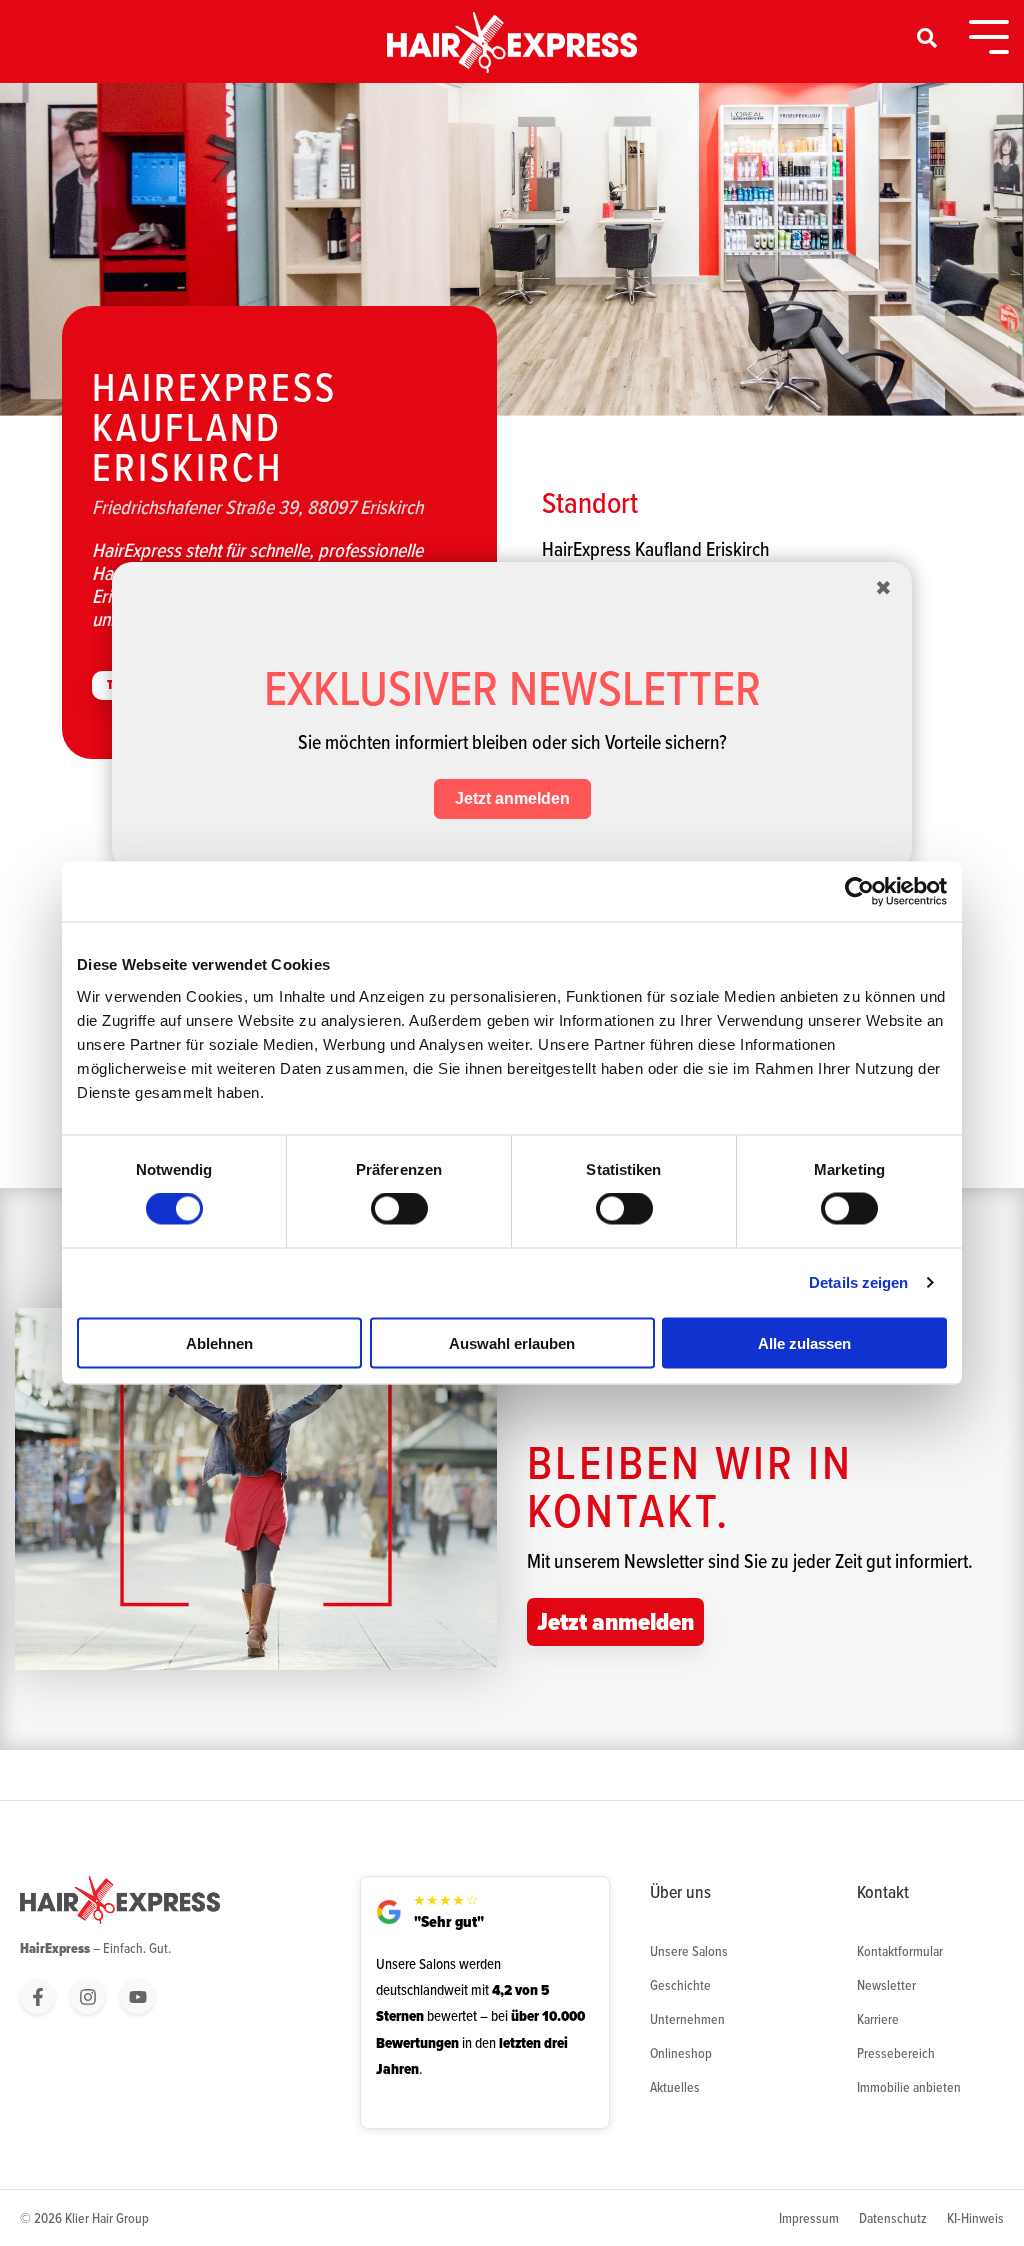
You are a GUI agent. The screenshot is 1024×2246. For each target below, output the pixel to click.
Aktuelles (675, 2087)
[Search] (927, 38)
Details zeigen (858, 1282)
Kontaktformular (900, 1951)
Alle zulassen (804, 1342)
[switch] (399, 1209)
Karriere (878, 2019)
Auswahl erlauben (512, 1342)
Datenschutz (893, 2218)
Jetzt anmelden (615, 1621)
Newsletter (886, 1985)
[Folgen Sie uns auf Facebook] (37, 1996)
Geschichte (680, 1985)
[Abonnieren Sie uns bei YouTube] (137, 1996)
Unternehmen (687, 2019)
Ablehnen (219, 1342)
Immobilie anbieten (909, 2087)
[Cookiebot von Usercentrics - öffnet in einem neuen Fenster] (859, 892)
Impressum (809, 2218)
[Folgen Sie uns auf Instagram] (87, 1996)
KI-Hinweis (975, 2218)
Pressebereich (896, 2053)
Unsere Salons (689, 1951)
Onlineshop (681, 2053)
